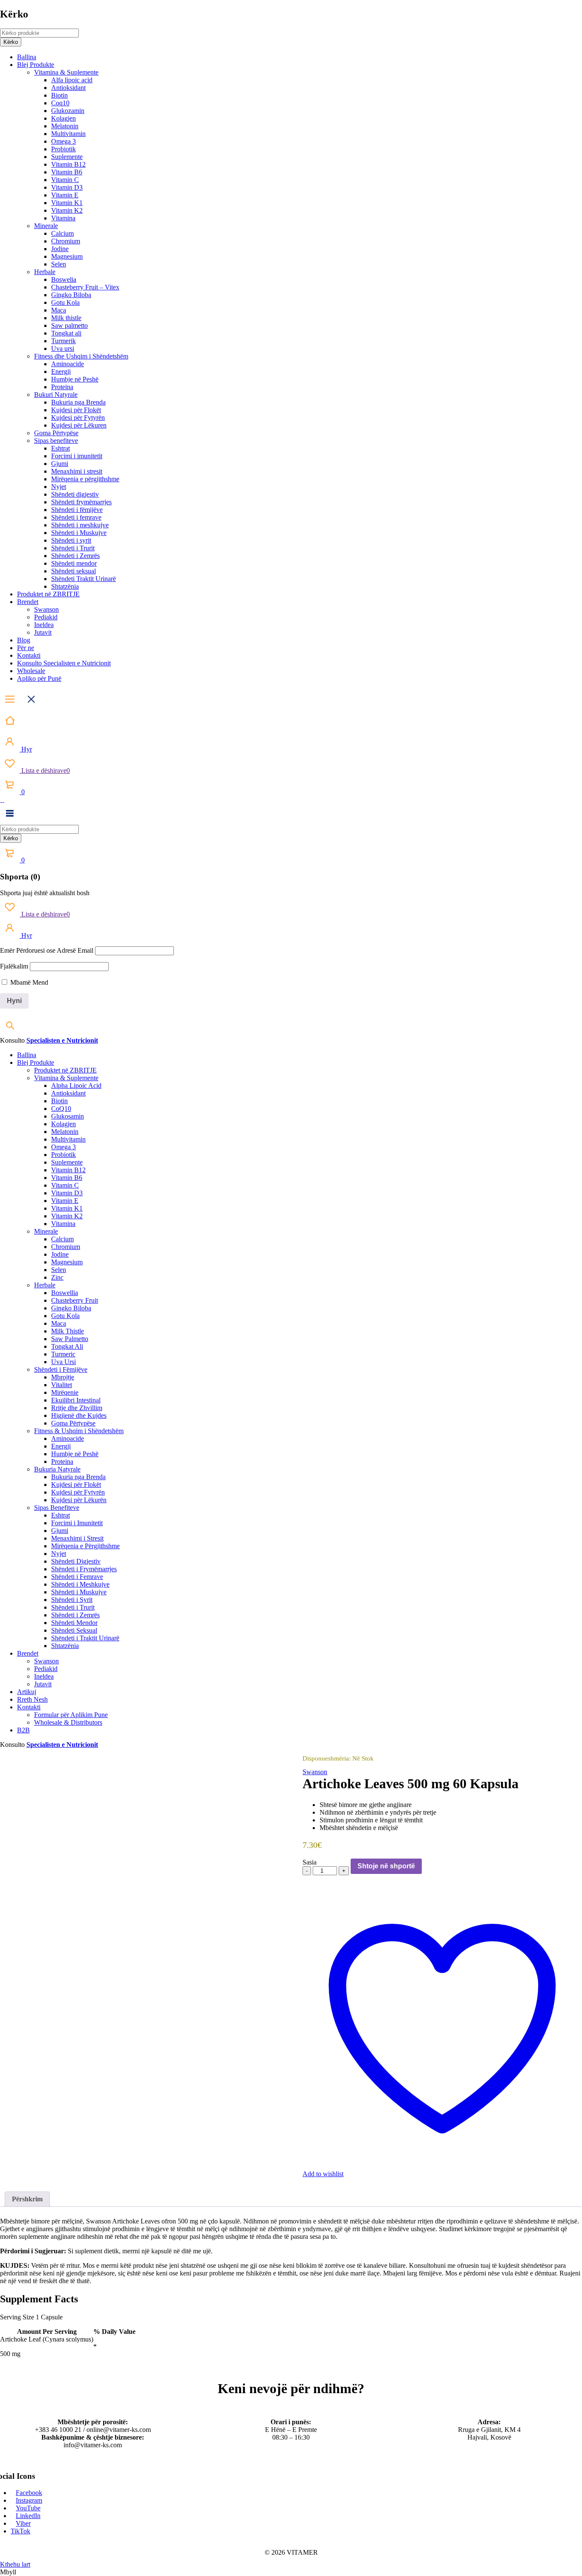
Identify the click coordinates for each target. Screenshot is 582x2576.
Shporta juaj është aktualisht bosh (45, 893)
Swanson (315, 1772)
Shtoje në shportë (386, 1866)
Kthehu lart (15, 2564)
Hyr (26, 749)
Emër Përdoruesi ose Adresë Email (47, 950)
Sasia (310, 1862)
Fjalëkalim (14, 966)
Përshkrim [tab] (27, 2199)
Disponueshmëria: (327, 1758)
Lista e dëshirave (45, 770)
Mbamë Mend (28, 982)
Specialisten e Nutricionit (62, 1040)
